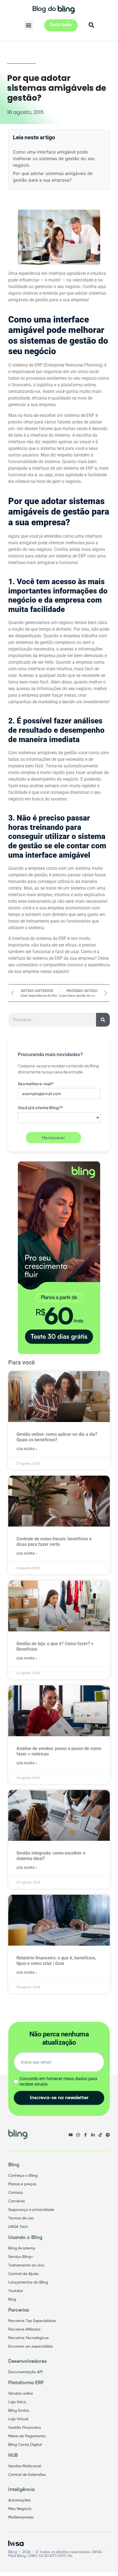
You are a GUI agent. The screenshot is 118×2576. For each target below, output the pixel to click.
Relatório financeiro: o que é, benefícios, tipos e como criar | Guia (56, 1961)
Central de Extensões (27, 2475)
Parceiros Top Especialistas (32, 2321)
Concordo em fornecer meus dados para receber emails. (58, 2081)
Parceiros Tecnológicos (28, 2338)
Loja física (17, 2402)
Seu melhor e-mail (36, 1084)
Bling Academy (22, 2248)
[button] (29, 25)
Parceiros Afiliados (24, 2329)
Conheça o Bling (23, 2176)
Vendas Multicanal (25, 2466)
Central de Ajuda (23, 2274)
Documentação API (25, 2372)
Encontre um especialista (30, 2347)
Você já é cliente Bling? (40, 1107)
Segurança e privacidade (31, 2210)
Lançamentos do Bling (28, 2282)
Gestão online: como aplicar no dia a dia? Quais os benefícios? (57, 1437)
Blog (12, 2299)
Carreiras (16, 2201)
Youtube (16, 2291)
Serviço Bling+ (21, 2257)
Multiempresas (21, 2517)
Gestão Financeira (25, 2428)
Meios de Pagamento (27, 2436)
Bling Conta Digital (25, 2445)
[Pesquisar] (103, 1020)
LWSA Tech (18, 2227)
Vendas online (21, 2394)
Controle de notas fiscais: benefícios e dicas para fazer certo (54, 1542)
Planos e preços (22, 2184)
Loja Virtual (18, 2419)
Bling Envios (19, 2411)
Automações (19, 2500)
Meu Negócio (20, 2509)
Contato (16, 2193)
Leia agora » (27, 1449)
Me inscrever (54, 1137)
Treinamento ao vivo (26, 2265)
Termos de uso (21, 2218)
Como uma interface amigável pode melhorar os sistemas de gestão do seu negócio (54, 158)
